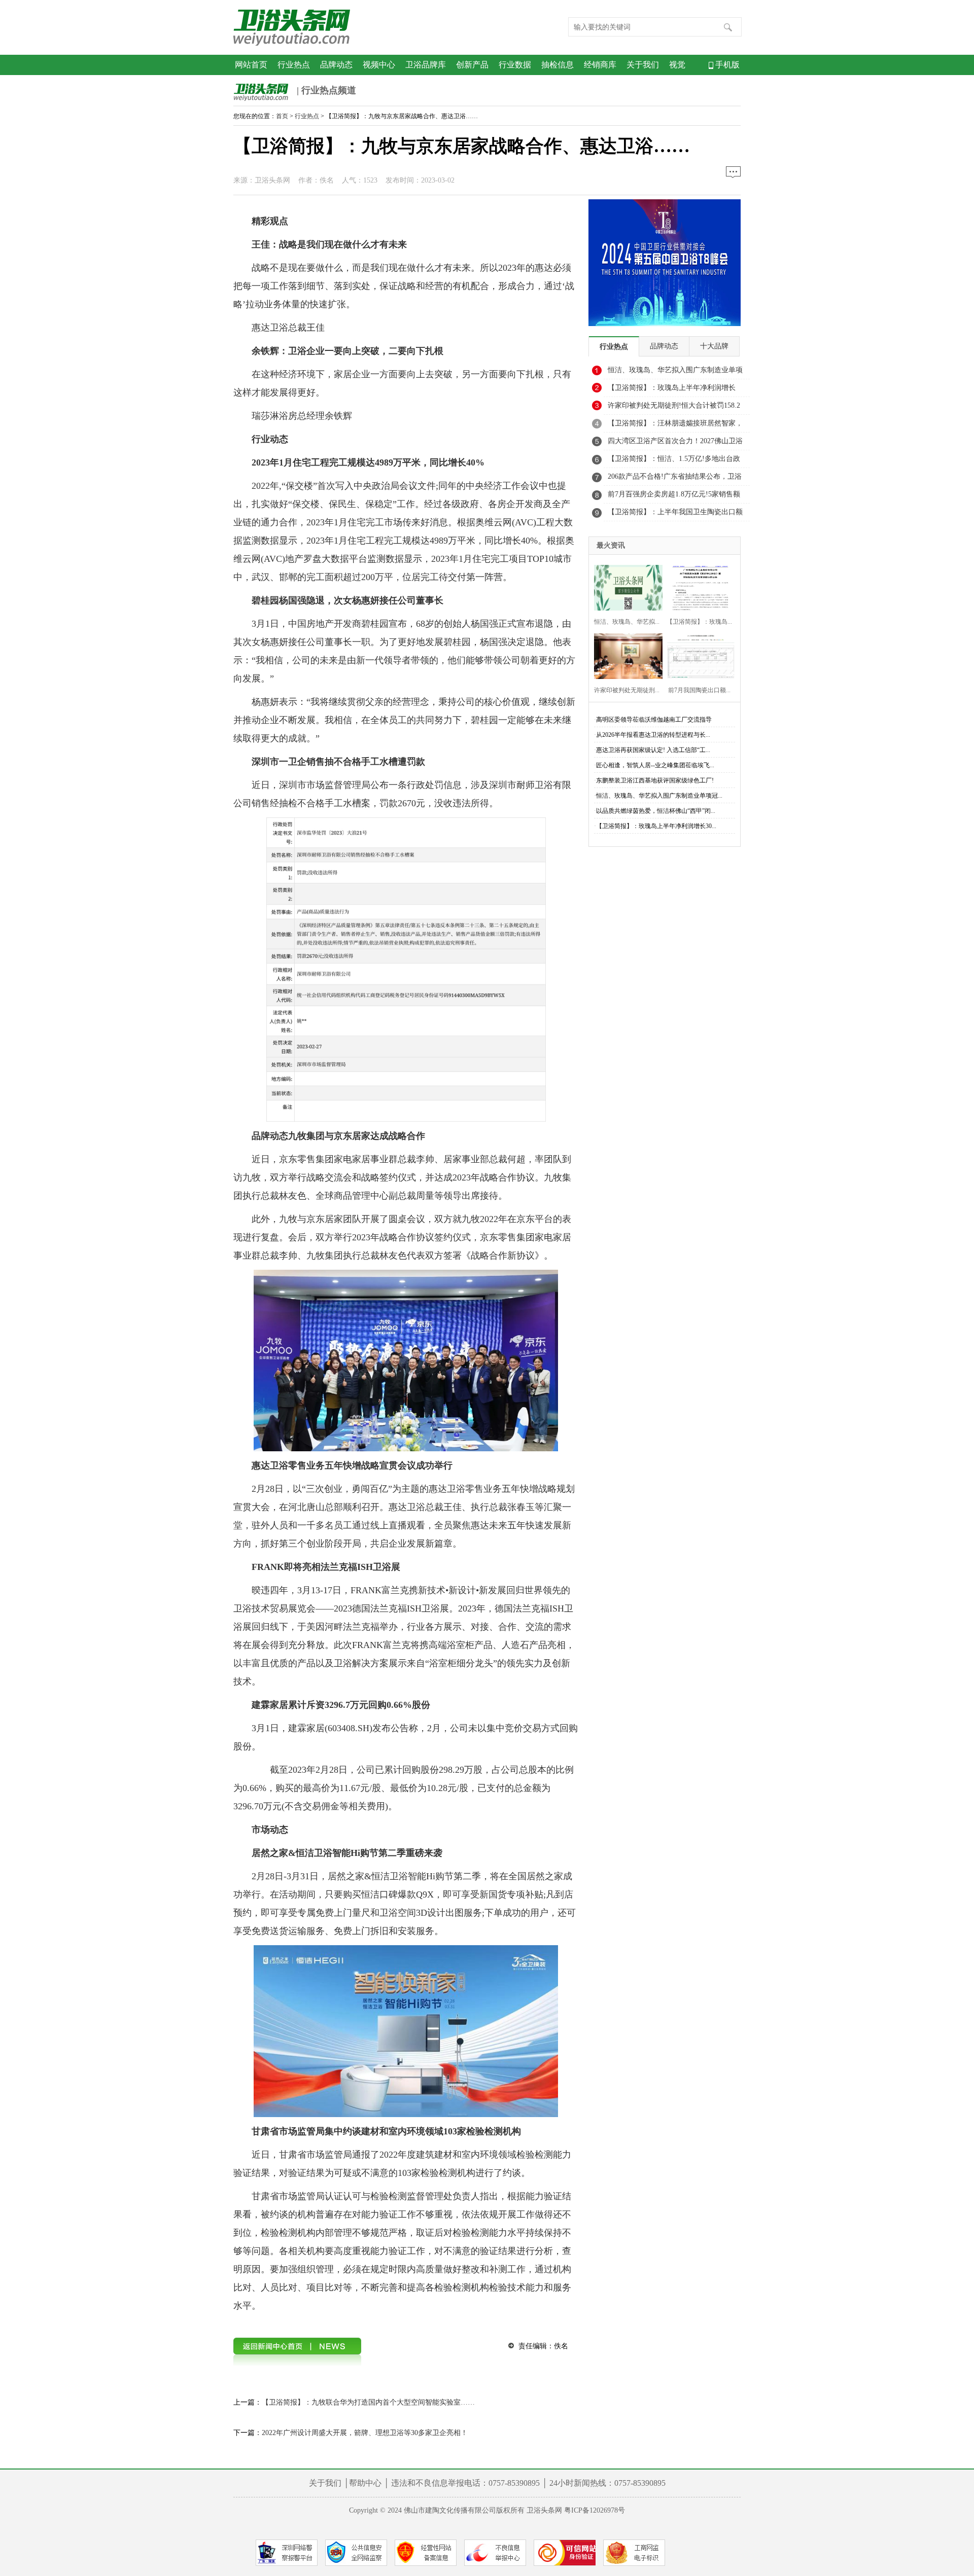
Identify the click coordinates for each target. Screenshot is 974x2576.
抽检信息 (558, 65)
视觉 (677, 65)
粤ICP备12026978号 (595, 2510)
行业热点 (294, 65)
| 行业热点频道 (325, 90)
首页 (282, 116)
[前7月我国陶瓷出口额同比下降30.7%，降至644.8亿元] (698, 655)
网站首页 (251, 65)
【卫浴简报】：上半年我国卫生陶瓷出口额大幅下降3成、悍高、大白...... (675, 515)
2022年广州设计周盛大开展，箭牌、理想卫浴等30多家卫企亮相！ (365, 2433)
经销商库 (600, 65)
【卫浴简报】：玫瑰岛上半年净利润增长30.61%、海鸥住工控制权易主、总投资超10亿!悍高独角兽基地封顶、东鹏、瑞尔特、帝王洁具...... (676, 390)
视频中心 (379, 65)
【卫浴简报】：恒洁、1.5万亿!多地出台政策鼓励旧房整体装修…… (674, 461)
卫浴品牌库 (426, 65)
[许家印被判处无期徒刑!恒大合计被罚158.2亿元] (625, 655)
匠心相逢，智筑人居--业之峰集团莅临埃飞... (655, 765)
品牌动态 (336, 65)
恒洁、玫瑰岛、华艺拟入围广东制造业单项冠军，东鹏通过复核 (675, 373)
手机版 (726, 65)
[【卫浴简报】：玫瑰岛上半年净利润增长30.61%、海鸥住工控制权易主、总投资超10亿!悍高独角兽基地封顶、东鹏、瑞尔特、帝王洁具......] (698, 586)
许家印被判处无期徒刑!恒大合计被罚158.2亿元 (674, 408)
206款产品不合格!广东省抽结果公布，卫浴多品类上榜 (675, 479)
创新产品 (472, 65)
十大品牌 (714, 346)
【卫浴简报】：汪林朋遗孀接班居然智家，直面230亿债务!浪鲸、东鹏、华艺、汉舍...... (675, 426)
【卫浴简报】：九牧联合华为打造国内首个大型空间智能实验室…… (368, 2402)
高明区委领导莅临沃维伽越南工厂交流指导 (654, 720)
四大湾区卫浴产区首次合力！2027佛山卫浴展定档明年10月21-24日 (675, 444)
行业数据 (515, 65)
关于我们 (643, 65)
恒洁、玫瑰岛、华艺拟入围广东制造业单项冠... (659, 796)
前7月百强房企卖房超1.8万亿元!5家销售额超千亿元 (674, 497)
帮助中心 (365, 2483)
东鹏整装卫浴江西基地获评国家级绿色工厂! (655, 780)
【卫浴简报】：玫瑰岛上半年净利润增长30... (656, 826)
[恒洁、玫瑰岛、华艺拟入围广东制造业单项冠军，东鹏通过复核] (625, 586)
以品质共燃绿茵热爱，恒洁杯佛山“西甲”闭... (656, 811)
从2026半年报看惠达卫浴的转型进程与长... (653, 735)
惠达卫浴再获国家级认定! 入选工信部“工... (653, 750)
